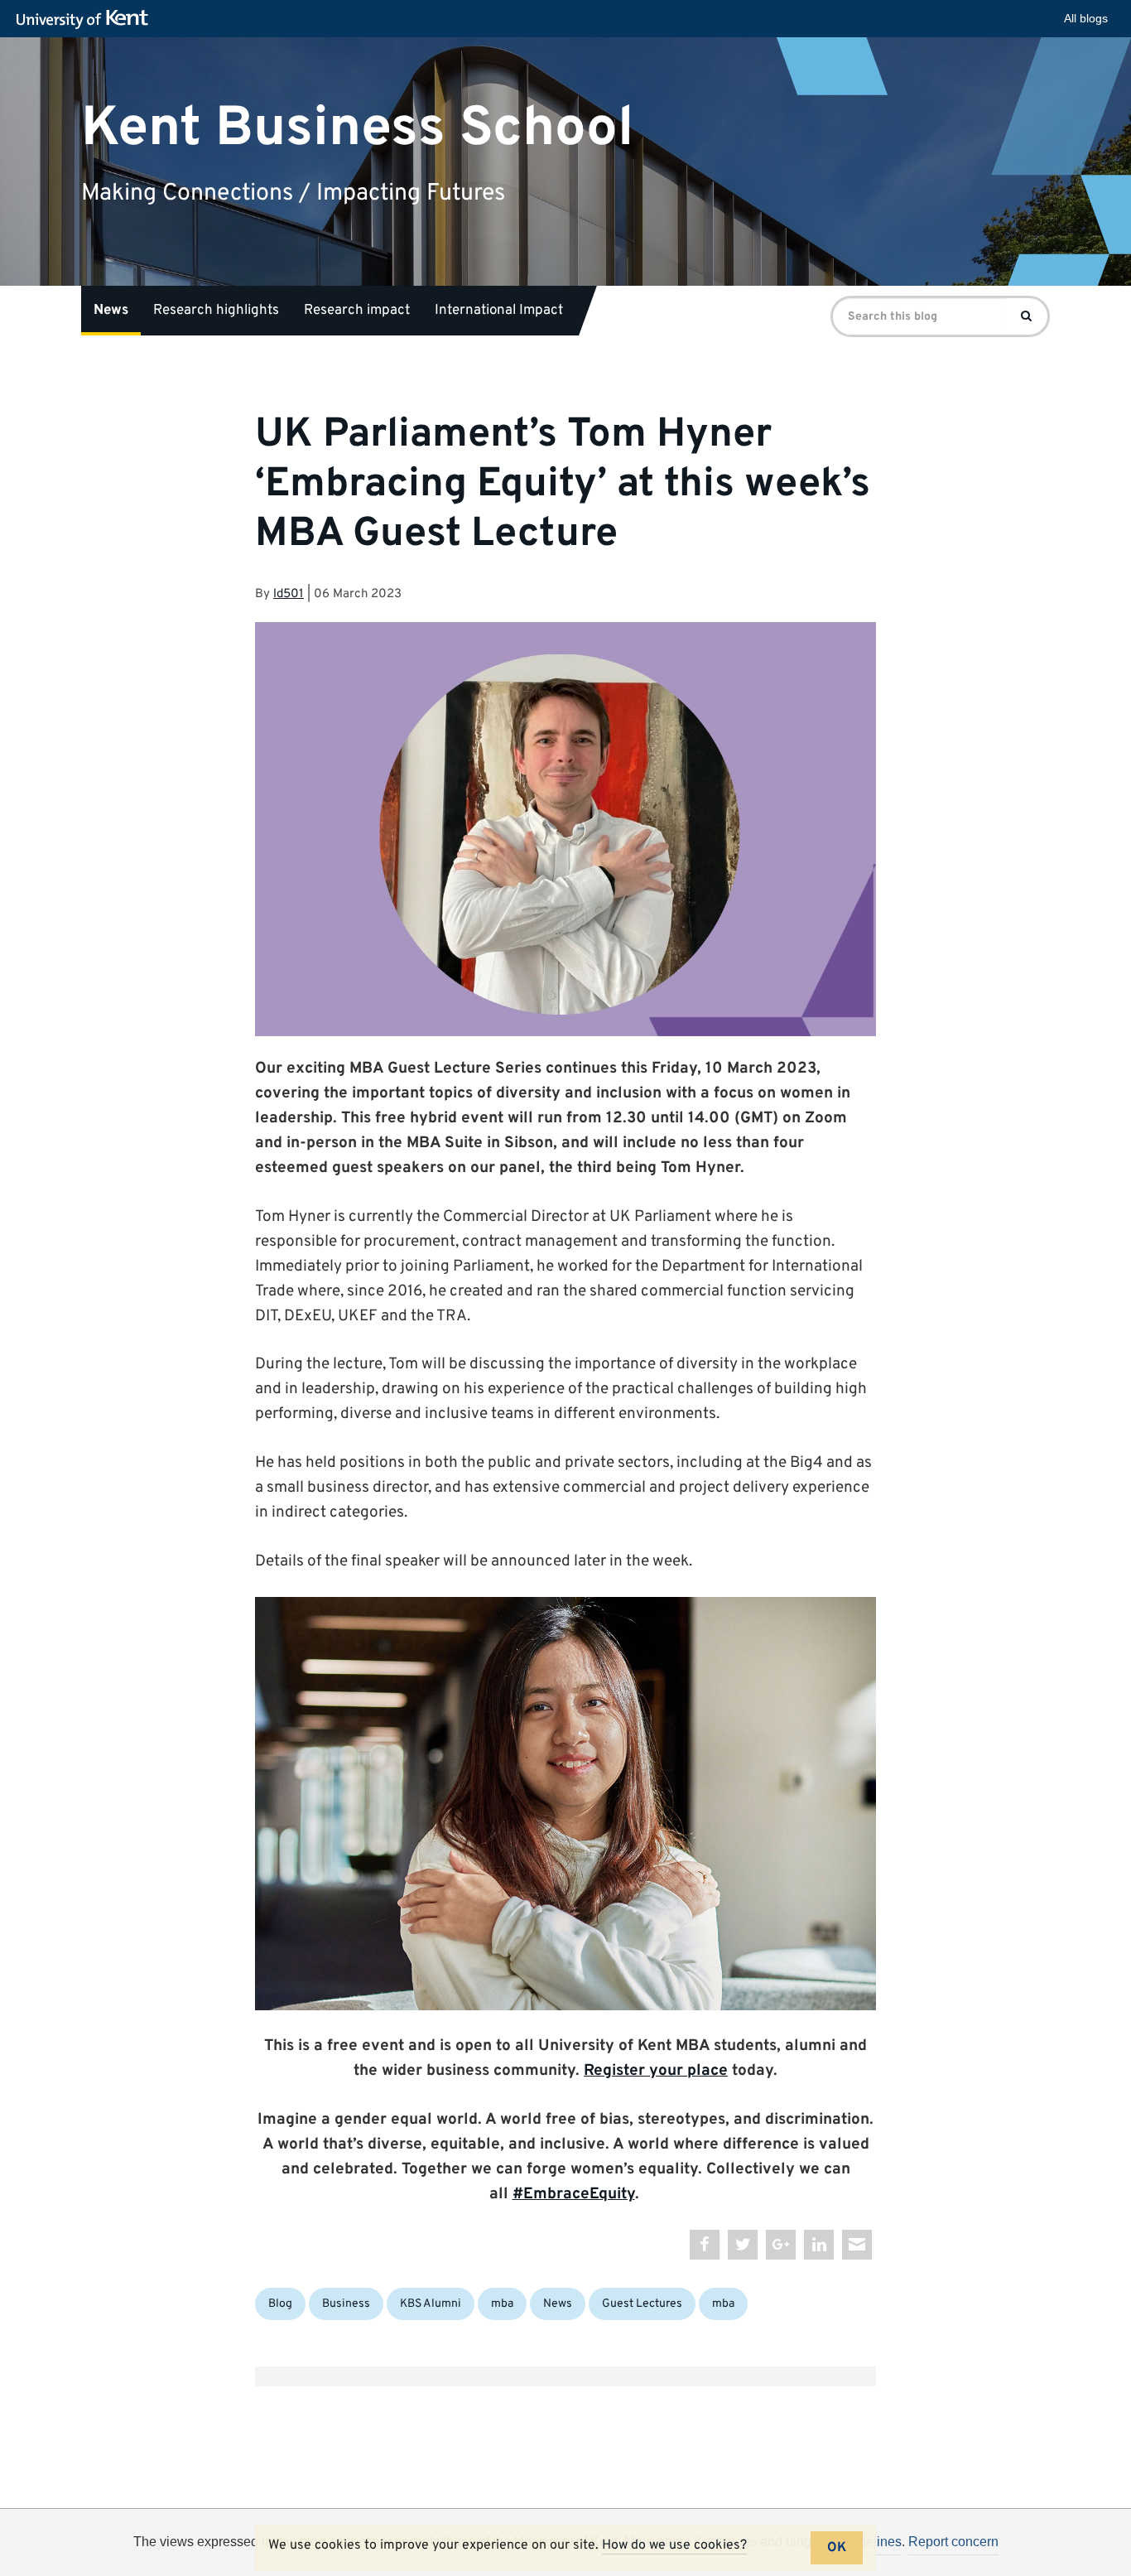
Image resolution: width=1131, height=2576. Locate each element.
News (111, 311)
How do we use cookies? (674, 2545)
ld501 (289, 594)
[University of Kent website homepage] (87, 20)
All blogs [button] (1086, 18)
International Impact (499, 311)
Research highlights (216, 311)
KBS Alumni (431, 2304)
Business (346, 2304)
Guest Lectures (642, 2304)
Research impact (357, 311)
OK (837, 2548)
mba (502, 2304)
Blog (280, 2304)
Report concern (953, 2542)
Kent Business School (357, 128)
